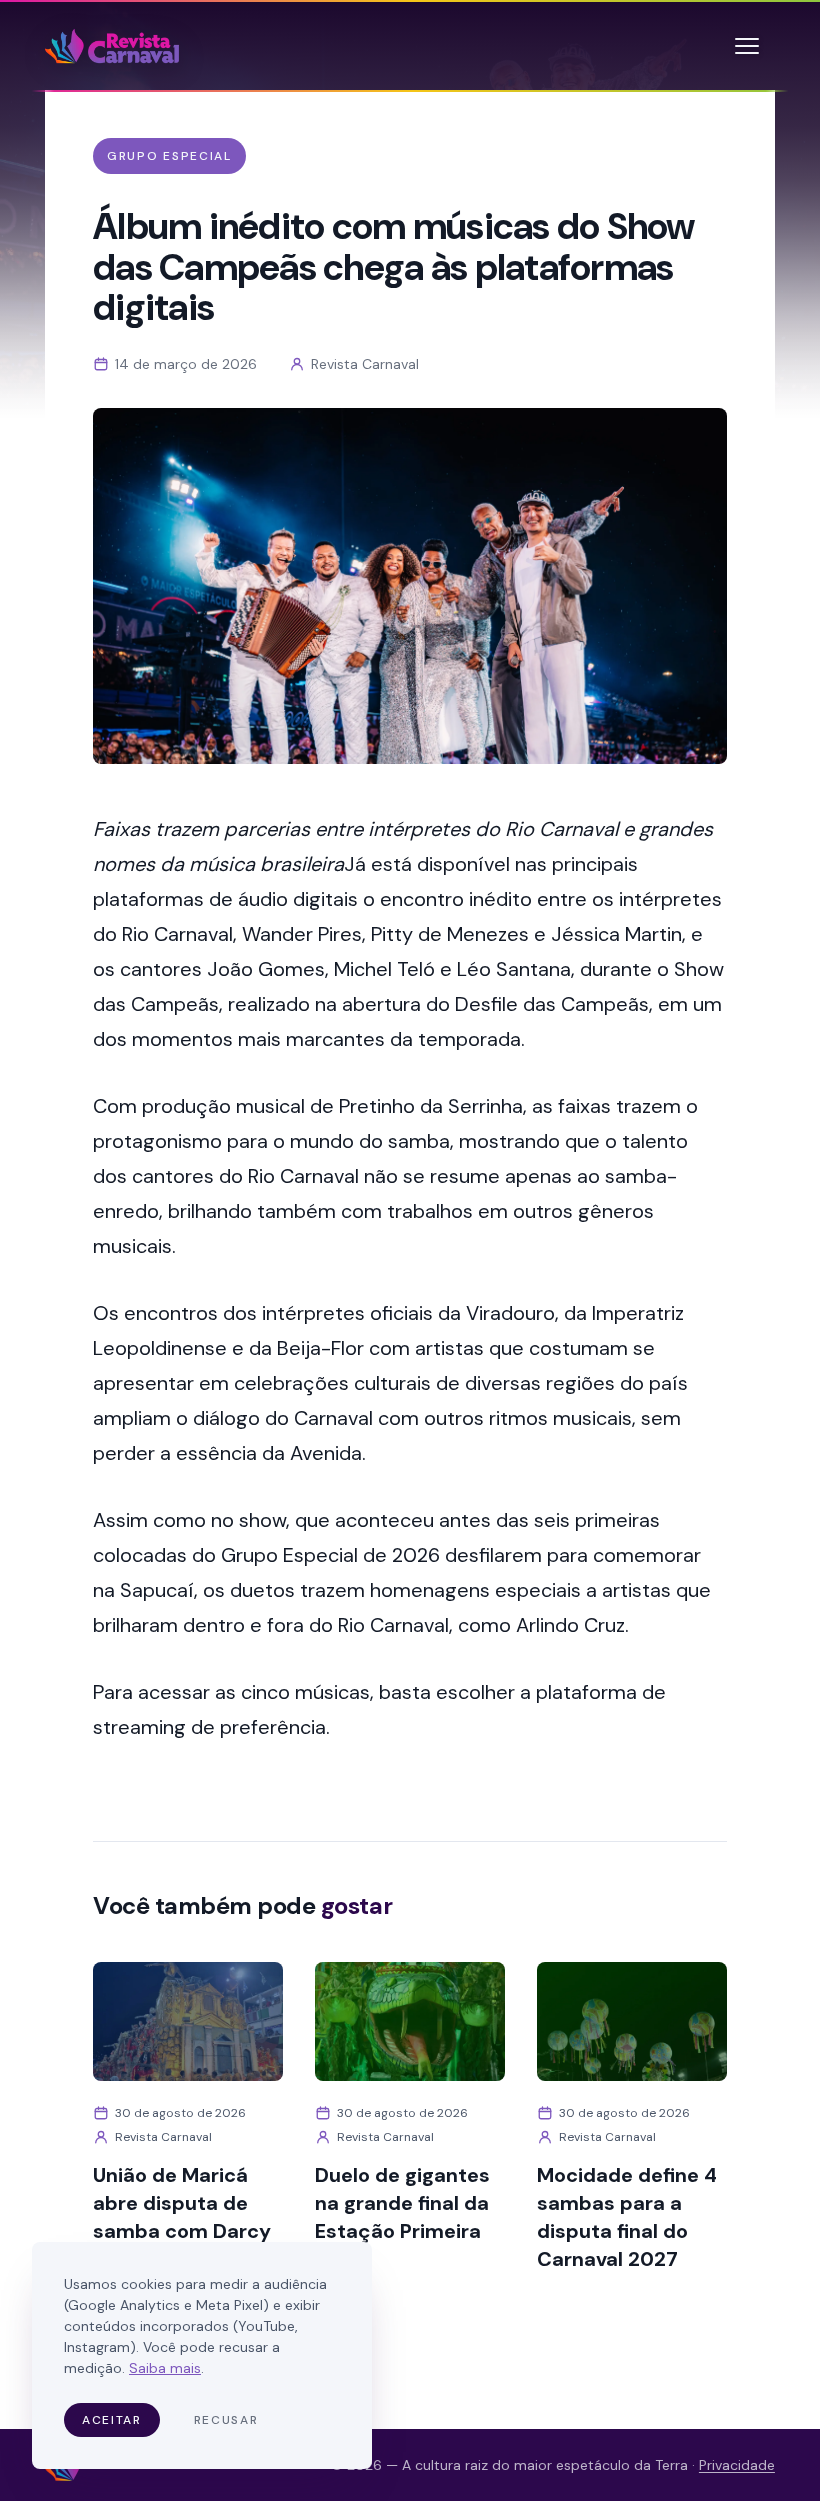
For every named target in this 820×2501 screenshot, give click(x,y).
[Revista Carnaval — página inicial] (112, 46)
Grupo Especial (169, 156)
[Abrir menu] (747, 46)
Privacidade (737, 2465)
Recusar (226, 2420)
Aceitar (112, 2420)
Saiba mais (165, 2368)
